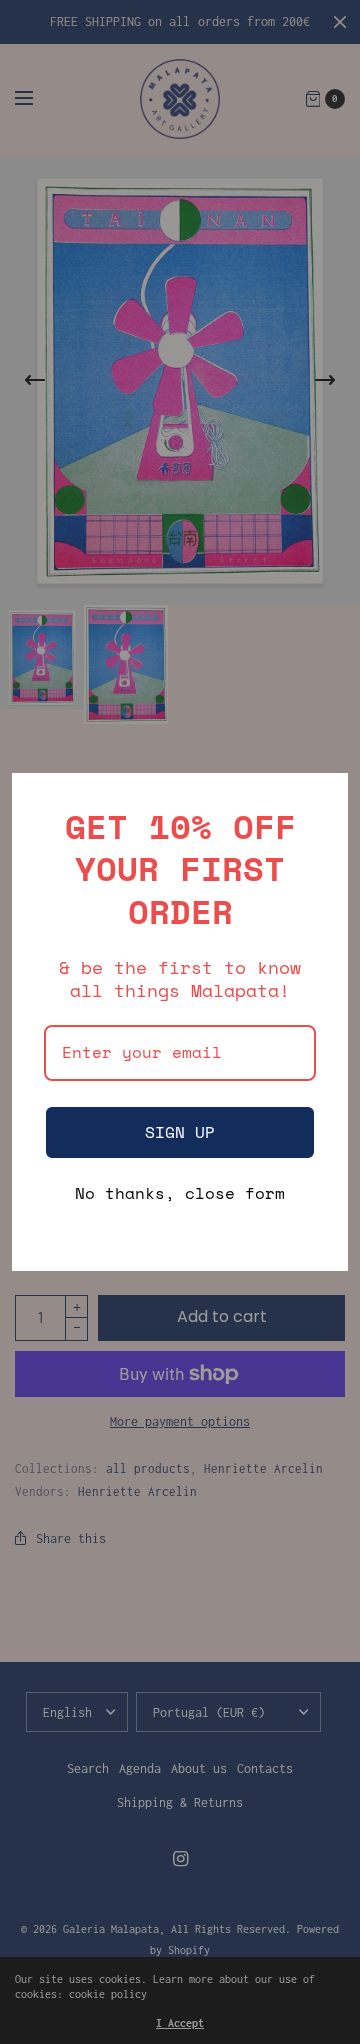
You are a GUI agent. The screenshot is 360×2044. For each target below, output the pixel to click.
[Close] (324, 797)
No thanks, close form (180, 1194)
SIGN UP (180, 1132)
